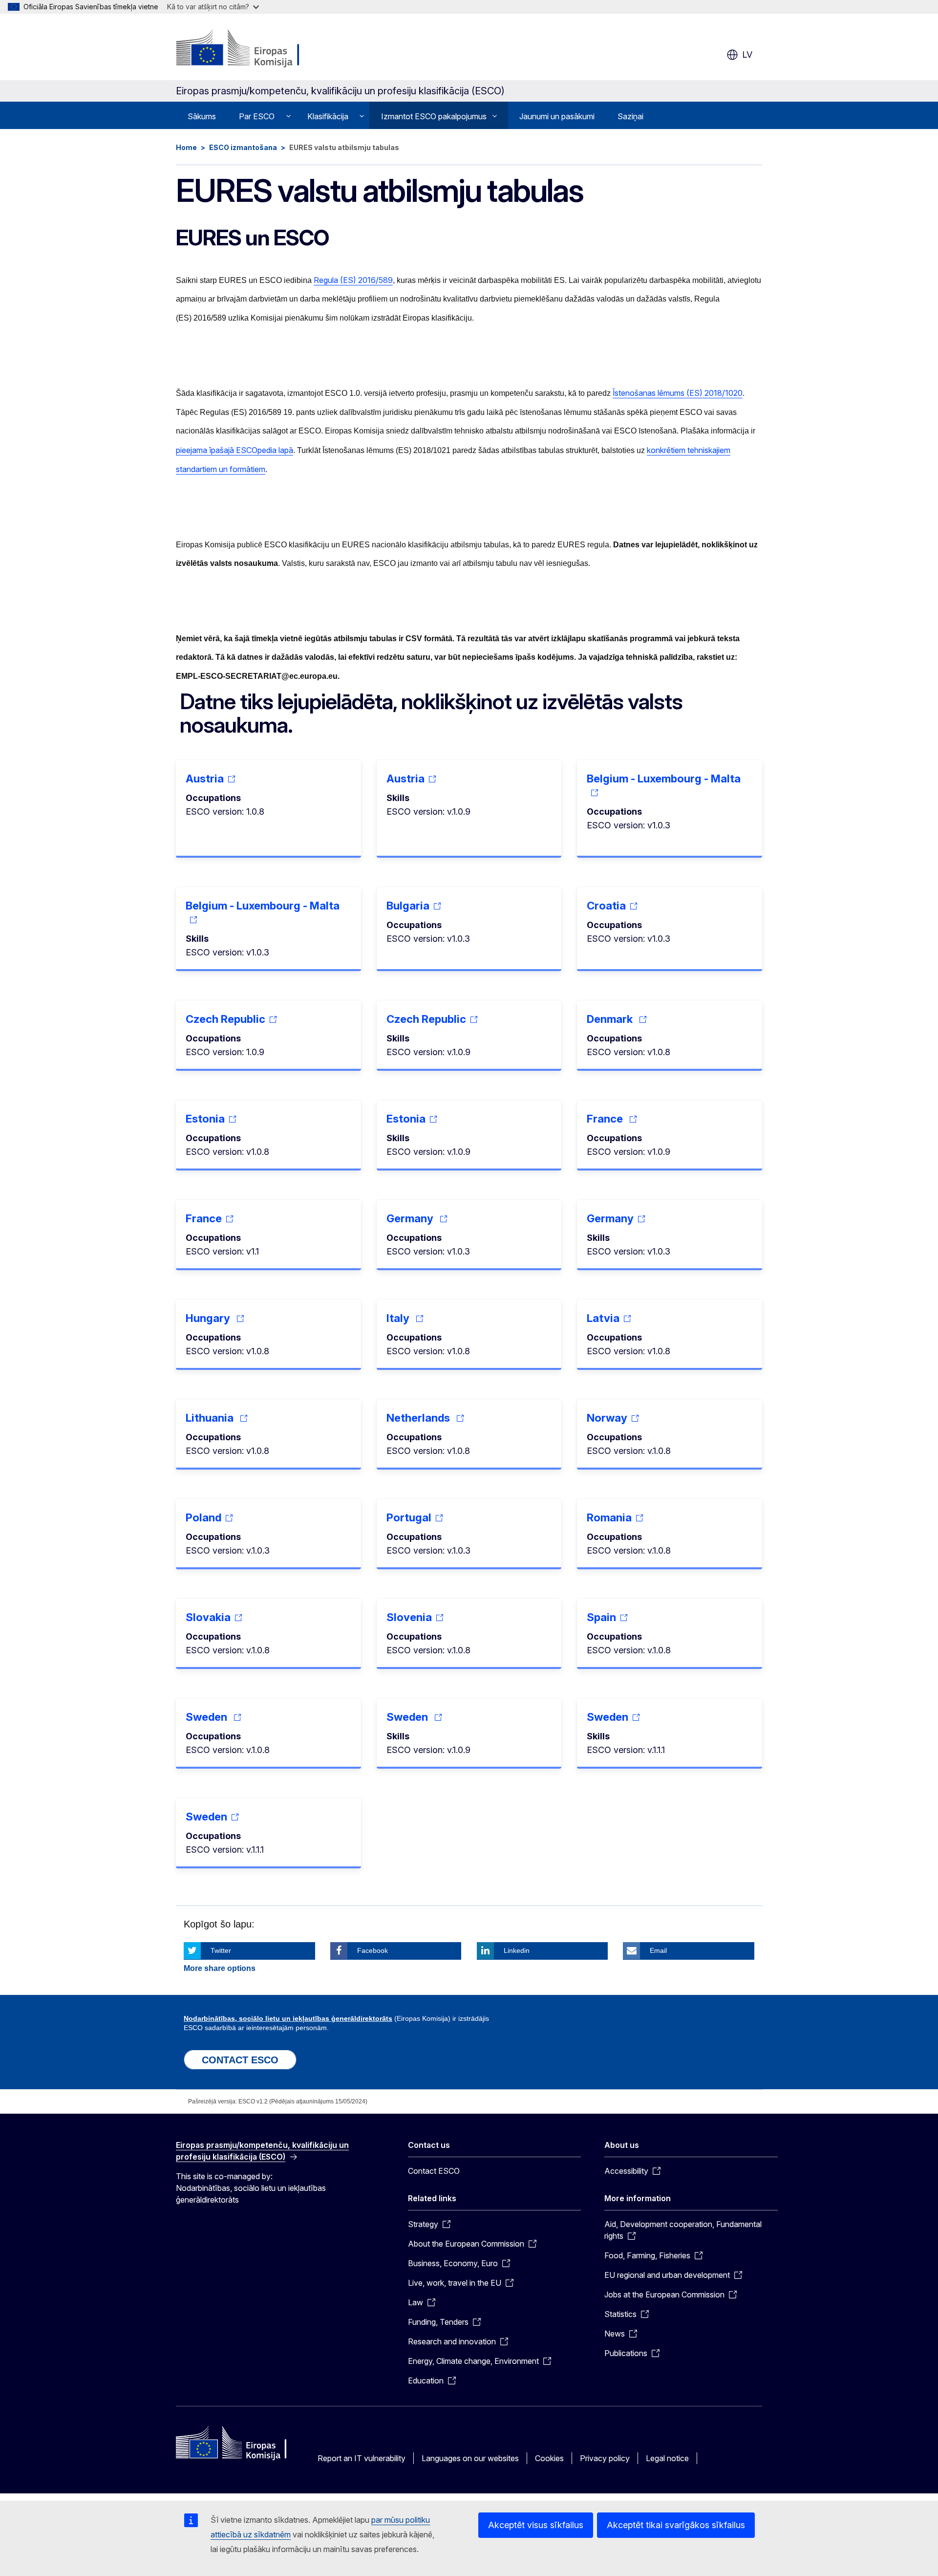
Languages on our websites (470, 2458)
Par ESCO (257, 116)
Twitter (221, 1950)
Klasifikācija (328, 116)
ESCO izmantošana (243, 147)
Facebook (373, 1950)
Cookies (549, 2458)
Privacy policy (605, 2458)
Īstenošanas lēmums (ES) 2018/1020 (678, 393)
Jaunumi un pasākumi (557, 116)
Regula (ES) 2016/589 (353, 280)
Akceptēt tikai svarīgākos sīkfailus (676, 2525)
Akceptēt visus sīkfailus (536, 2525)
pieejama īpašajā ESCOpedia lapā (234, 450)
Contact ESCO (434, 2171)
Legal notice (667, 2458)
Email (658, 1950)
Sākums (202, 116)
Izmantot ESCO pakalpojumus (434, 116)
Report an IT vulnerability (362, 2458)
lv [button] (747, 54)
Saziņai (630, 116)
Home (186, 147)
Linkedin (517, 1950)
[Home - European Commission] (255, 49)
